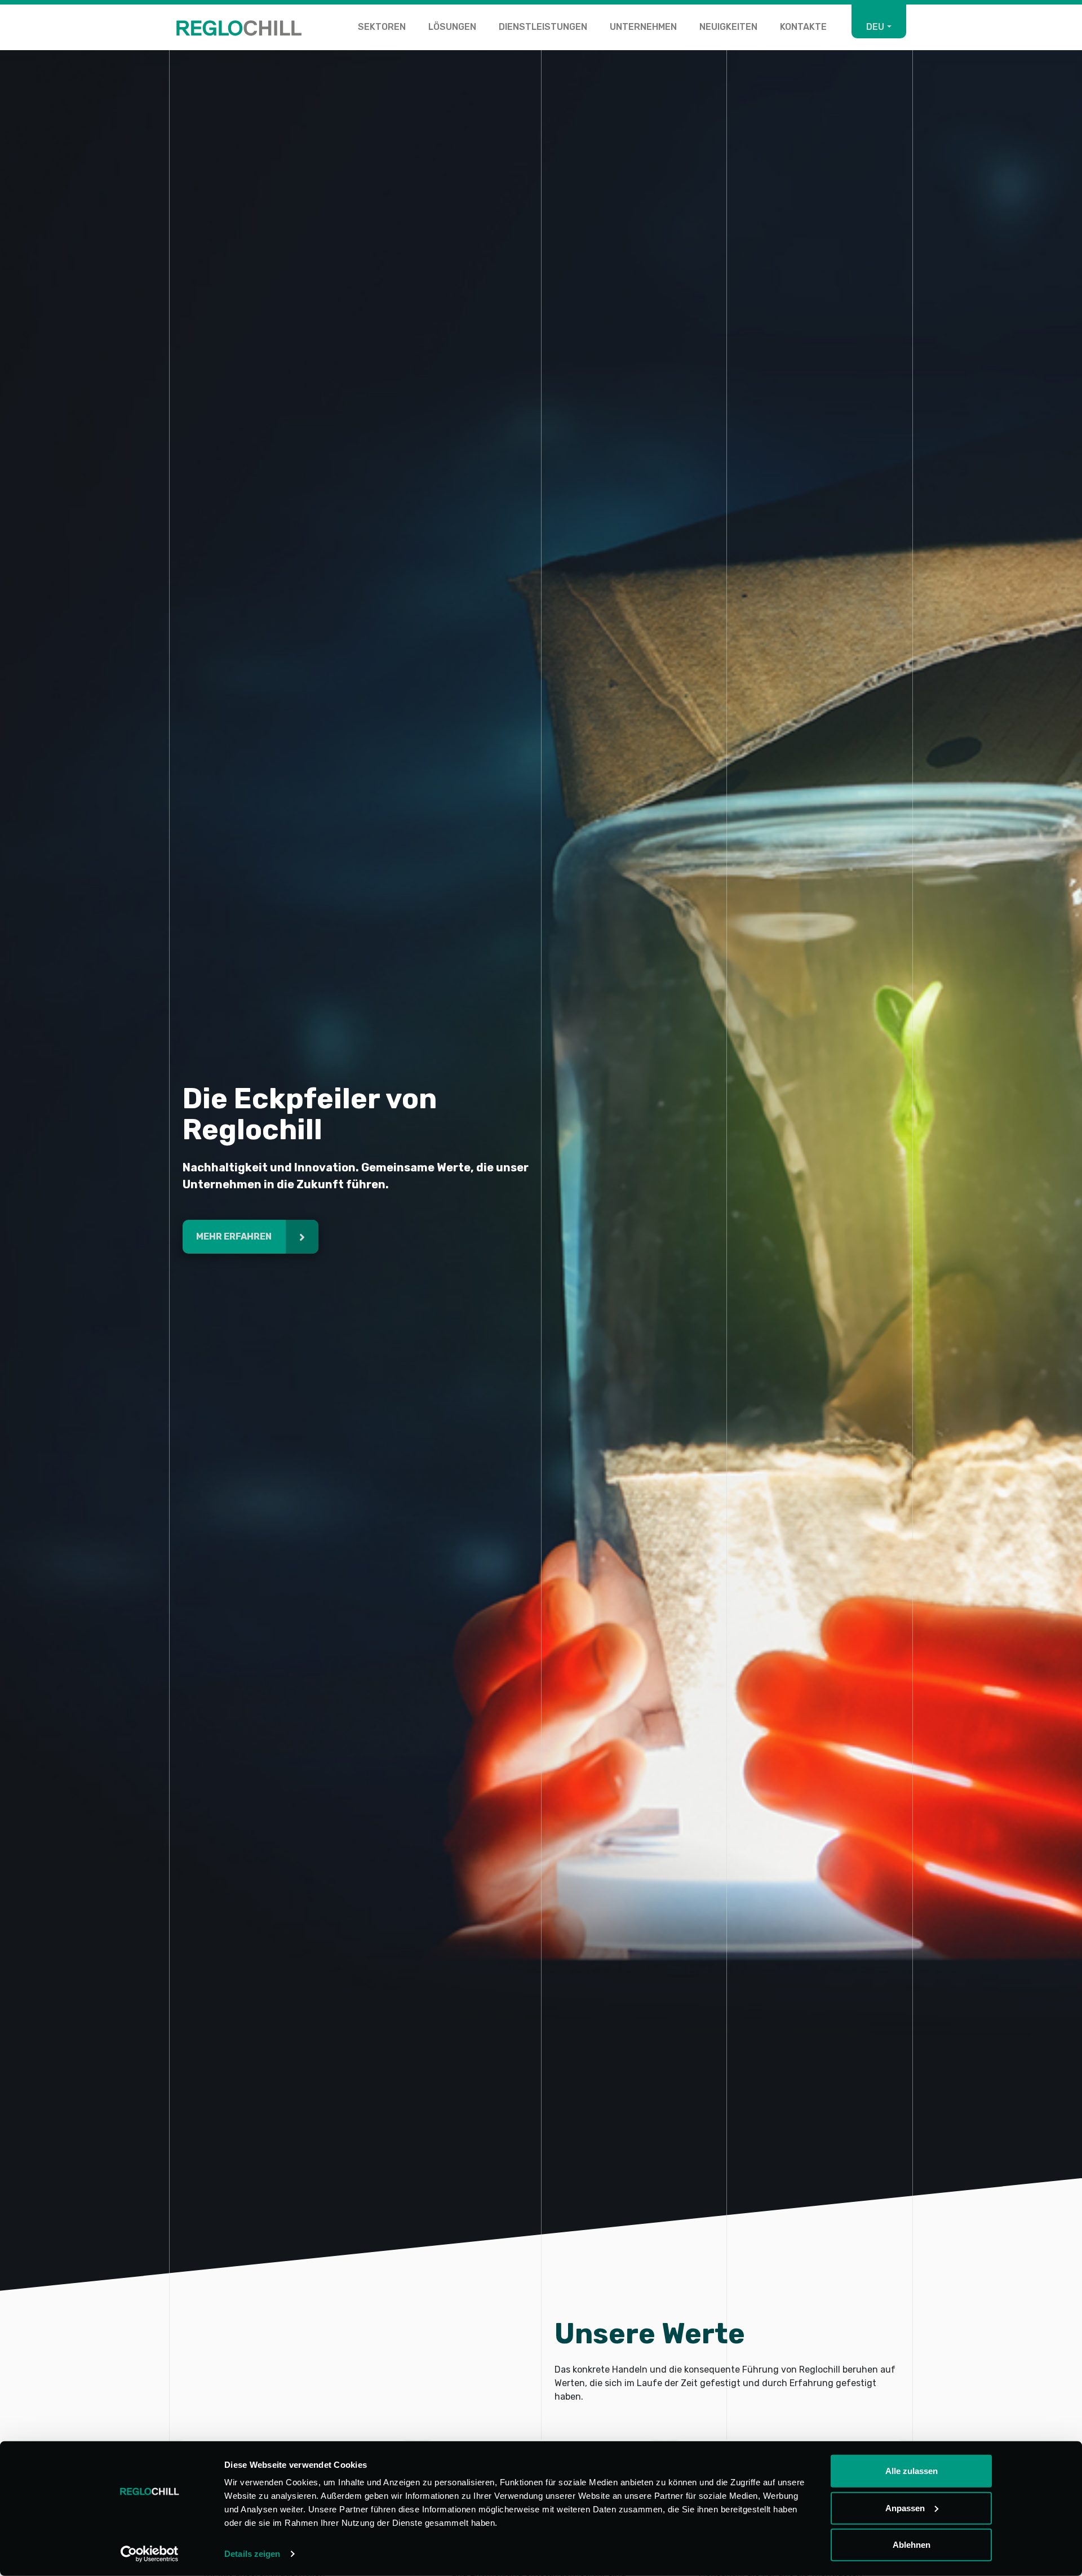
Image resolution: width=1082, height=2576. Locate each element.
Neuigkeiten (728, 27)
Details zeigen (252, 2554)
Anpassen (905, 2508)
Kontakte (803, 27)
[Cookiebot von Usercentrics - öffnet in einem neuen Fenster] (150, 2554)
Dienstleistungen (543, 27)
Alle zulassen (912, 2471)
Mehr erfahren (235, 1236)
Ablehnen (912, 2545)
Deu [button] (875, 27)
